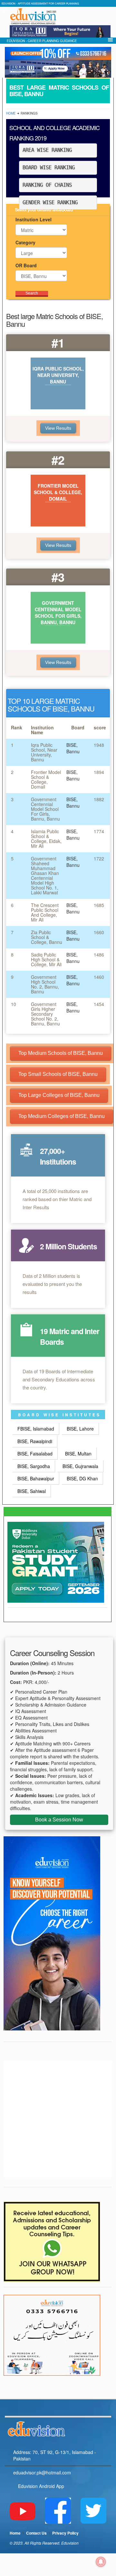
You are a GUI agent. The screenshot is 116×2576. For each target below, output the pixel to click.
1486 (99, 955)
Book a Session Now (59, 1820)
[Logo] (58, 2428)
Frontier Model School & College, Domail (46, 779)
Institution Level (34, 219)
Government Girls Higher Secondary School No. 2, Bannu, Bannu (45, 1014)
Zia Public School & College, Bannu (47, 937)
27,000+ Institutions (58, 1156)
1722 (99, 858)
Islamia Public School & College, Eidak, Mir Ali (46, 839)
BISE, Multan (78, 1454)
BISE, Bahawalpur (36, 1478)
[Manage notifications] (101, 2562)
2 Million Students (68, 1246)
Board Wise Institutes (59, 1415)
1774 (99, 831)
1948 (99, 745)
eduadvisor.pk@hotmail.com (42, 2472)
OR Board (26, 265)
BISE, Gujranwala (80, 1466)
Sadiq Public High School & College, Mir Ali (46, 959)
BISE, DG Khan (82, 1478)
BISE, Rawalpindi (35, 1441)
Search (32, 293)
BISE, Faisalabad (35, 1454)
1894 (99, 772)
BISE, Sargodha (34, 1466)
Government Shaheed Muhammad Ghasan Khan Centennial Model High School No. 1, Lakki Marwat (45, 875)
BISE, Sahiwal (32, 1491)
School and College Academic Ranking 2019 (54, 133)
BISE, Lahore (80, 1429)
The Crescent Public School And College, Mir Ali (45, 912)
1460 (99, 977)
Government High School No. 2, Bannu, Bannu (45, 984)
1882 (99, 799)
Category (25, 242)
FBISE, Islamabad (36, 1429)
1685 (99, 905)
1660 (99, 932)
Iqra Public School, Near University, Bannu (44, 752)
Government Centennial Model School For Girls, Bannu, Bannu (45, 809)
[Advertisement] (58, 2119)
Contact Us (36, 2533)
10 (14, 1004)
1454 (99, 1004)
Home (11, 113)
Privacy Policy (65, 2533)
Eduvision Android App (41, 2486)
